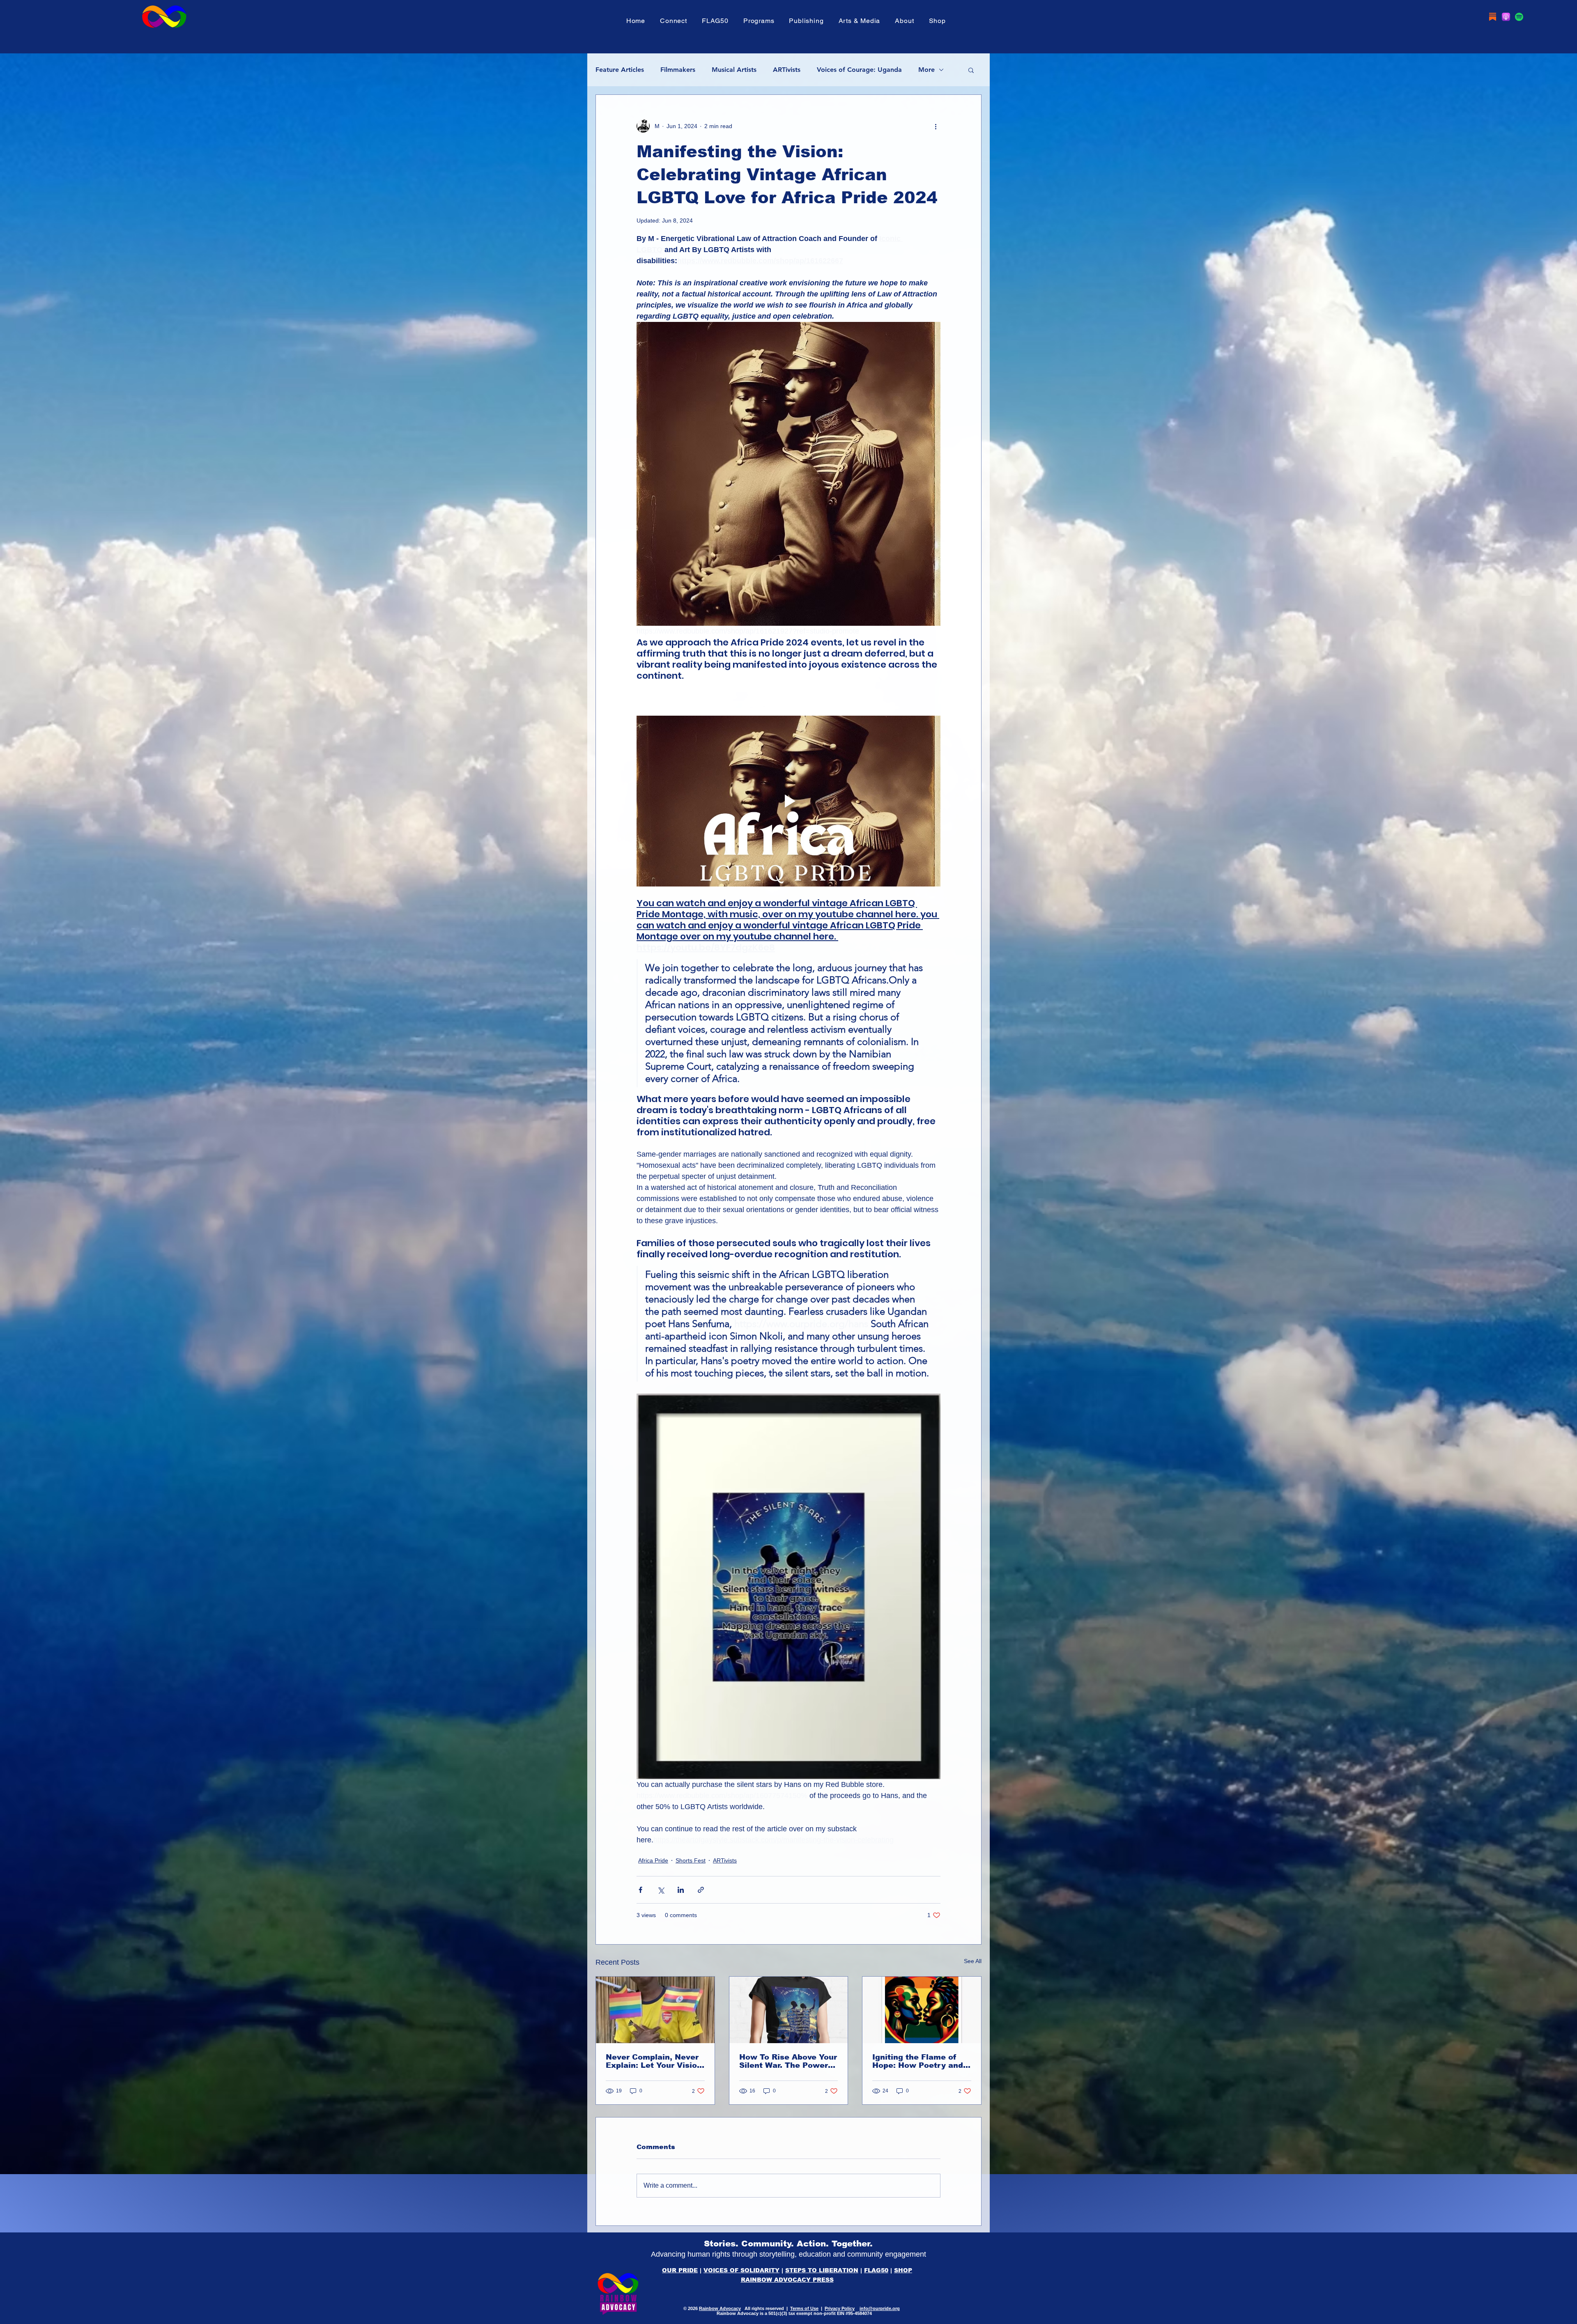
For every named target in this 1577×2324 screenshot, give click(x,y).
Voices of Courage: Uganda (859, 70)
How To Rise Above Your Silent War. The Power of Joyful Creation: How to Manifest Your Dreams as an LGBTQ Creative (788, 2061)
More (926, 70)
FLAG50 (876, 2270)
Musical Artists (734, 70)
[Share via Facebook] (640, 1890)
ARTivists (787, 70)
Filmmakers (678, 70)
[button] (715, 21)
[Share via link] (701, 1890)
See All (973, 1961)
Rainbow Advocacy (720, 2308)
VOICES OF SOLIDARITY (741, 2270)
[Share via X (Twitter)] (661, 1890)
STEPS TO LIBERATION (822, 2270)
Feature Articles (620, 70)
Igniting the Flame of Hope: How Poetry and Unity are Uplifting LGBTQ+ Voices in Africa (918, 2061)
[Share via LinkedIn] (681, 1890)
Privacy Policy (840, 2308)
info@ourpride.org (880, 2308)
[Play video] (788, 801)
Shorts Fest (691, 1860)
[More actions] (936, 126)
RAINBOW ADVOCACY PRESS (787, 2280)
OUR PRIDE (680, 2270)
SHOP (903, 2270)
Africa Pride (653, 1860)
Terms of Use (804, 2308)
